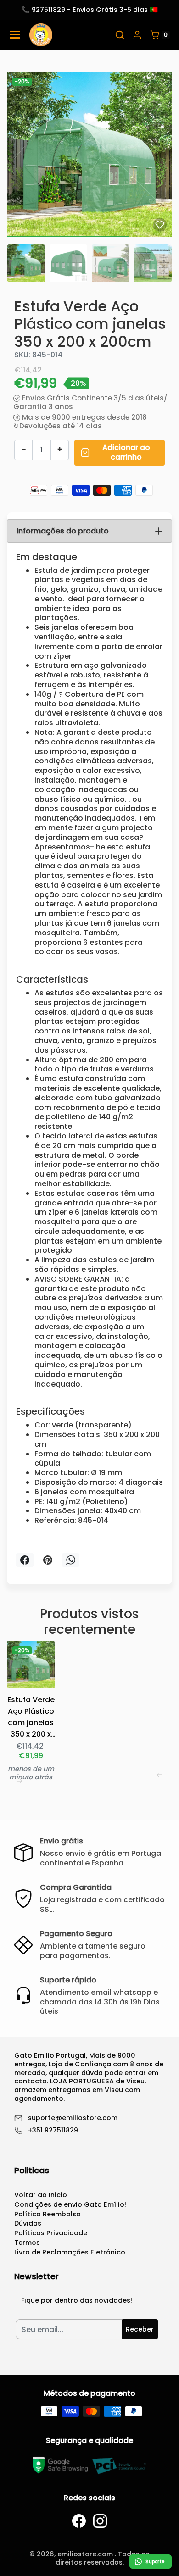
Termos (27, 2243)
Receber (140, 2329)
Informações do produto (63, 531)
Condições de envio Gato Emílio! (70, 2204)
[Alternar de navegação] (15, 35)
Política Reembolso (48, 2214)
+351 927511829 (53, 2130)
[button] (120, 35)
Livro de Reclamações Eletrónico (70, 2252)
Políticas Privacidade (51, 2233)
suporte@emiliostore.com (73, 2118)
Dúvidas (28, 2223)
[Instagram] (100, 2521)
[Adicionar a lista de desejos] (160, 225)
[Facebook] (79, 2521)
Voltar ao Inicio (41, 2195)
